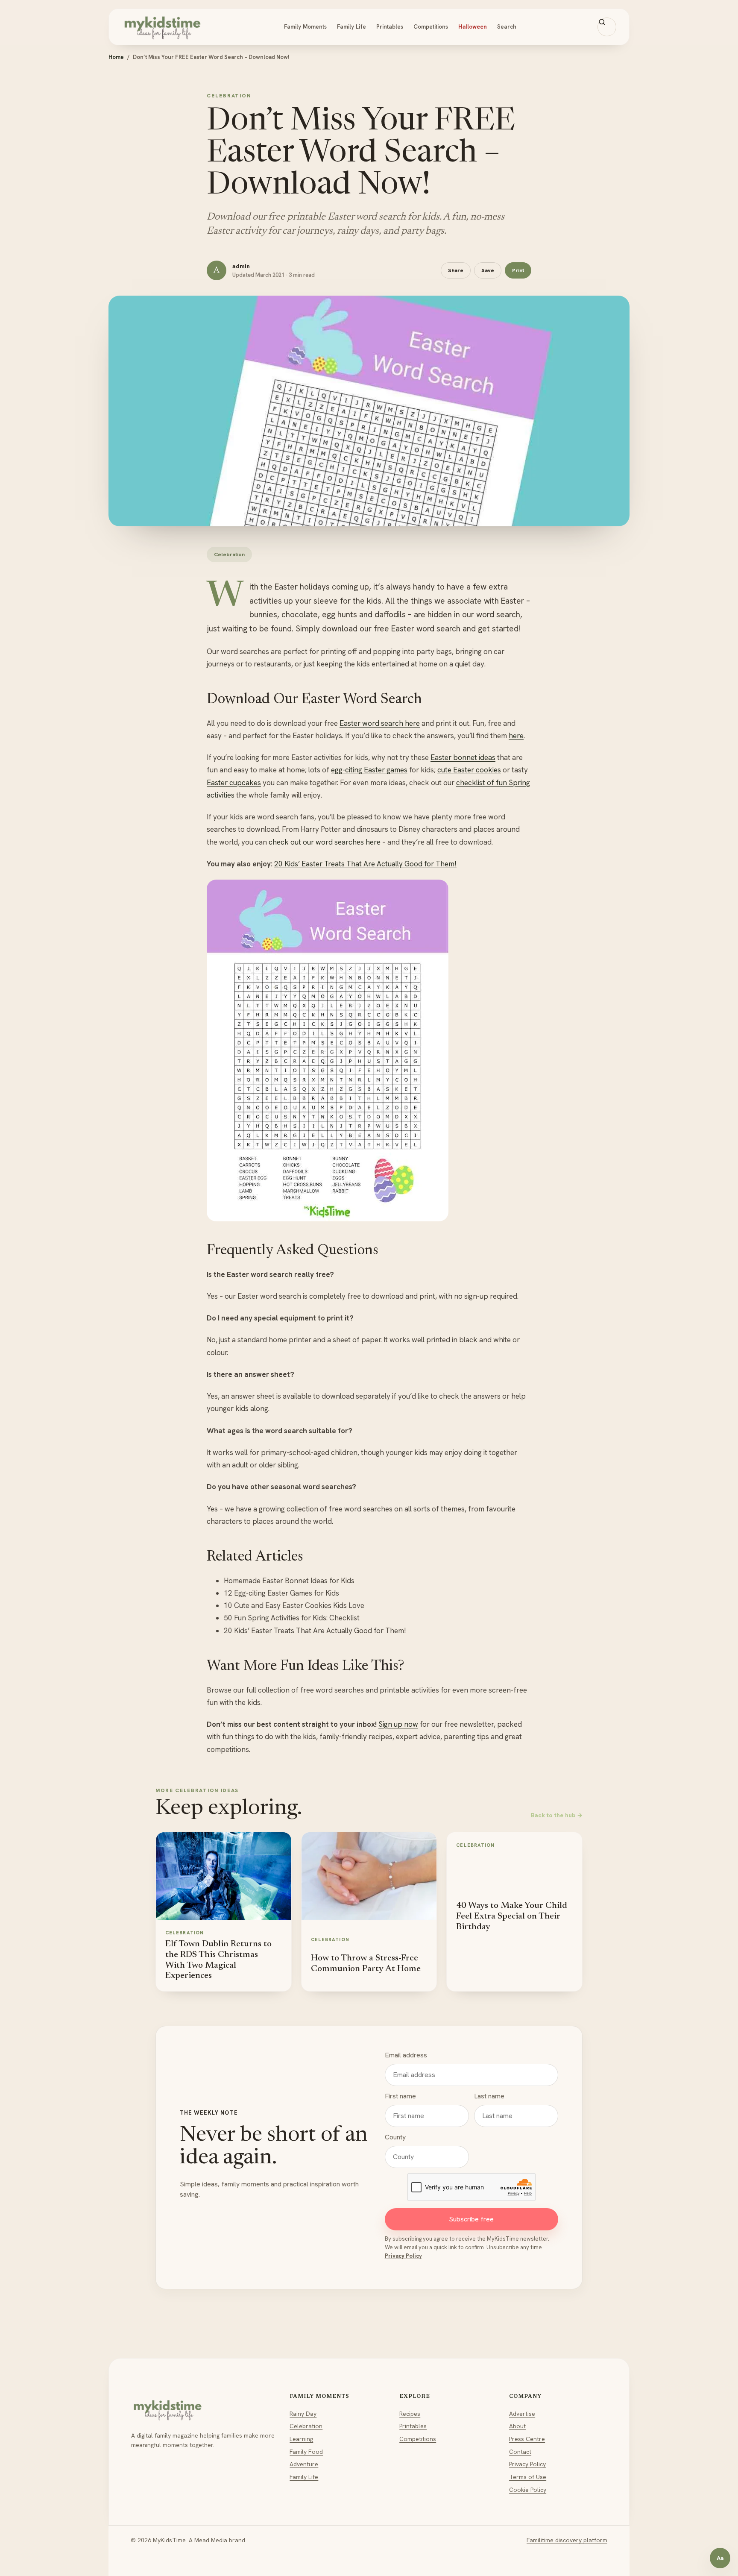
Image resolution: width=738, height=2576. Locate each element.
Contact (520, 2452)
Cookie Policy (528, 2490)
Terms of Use (528, 2477)
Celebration (306, 2426)
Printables (390, 26)
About (517, 2426)
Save (488, 270)
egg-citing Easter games (369, 770)
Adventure (304, 2464)
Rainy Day (303, 2414)
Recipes (410, 2414)
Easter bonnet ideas (463, 757)
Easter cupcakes (234, 783)
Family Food (306, 2452)
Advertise (522, 2414)
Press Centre (527, 2439)
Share (456, 270)
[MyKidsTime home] (162, 27)
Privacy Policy (403, 2256)
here (516, 736)
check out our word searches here (325, 842)
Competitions (431, 26)
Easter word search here (380, 723)
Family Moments (305, 26)
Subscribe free (471, 2219)
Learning (301, 2439)
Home (116, 57)
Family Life (351, 26)
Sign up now (398, 1724)
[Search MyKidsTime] (607, 27)
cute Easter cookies (469, 770)
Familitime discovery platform (567, 2540)
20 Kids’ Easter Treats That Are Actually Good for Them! (365, 864)
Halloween (473, 26)
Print (518, 270)
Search (507, 26)
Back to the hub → (557, 1815)
